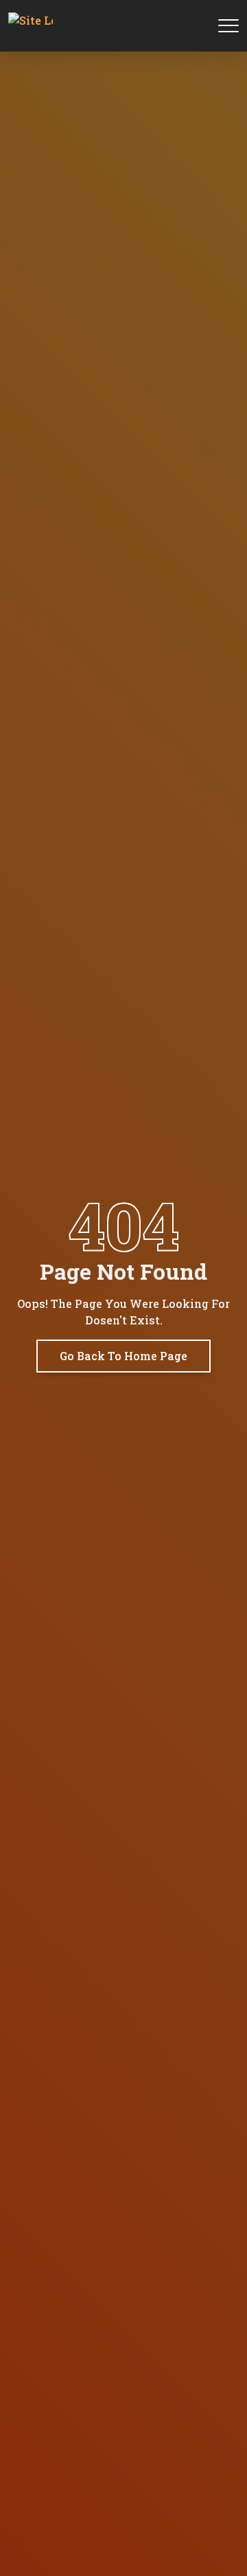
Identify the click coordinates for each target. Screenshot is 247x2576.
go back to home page (123, 1356)
